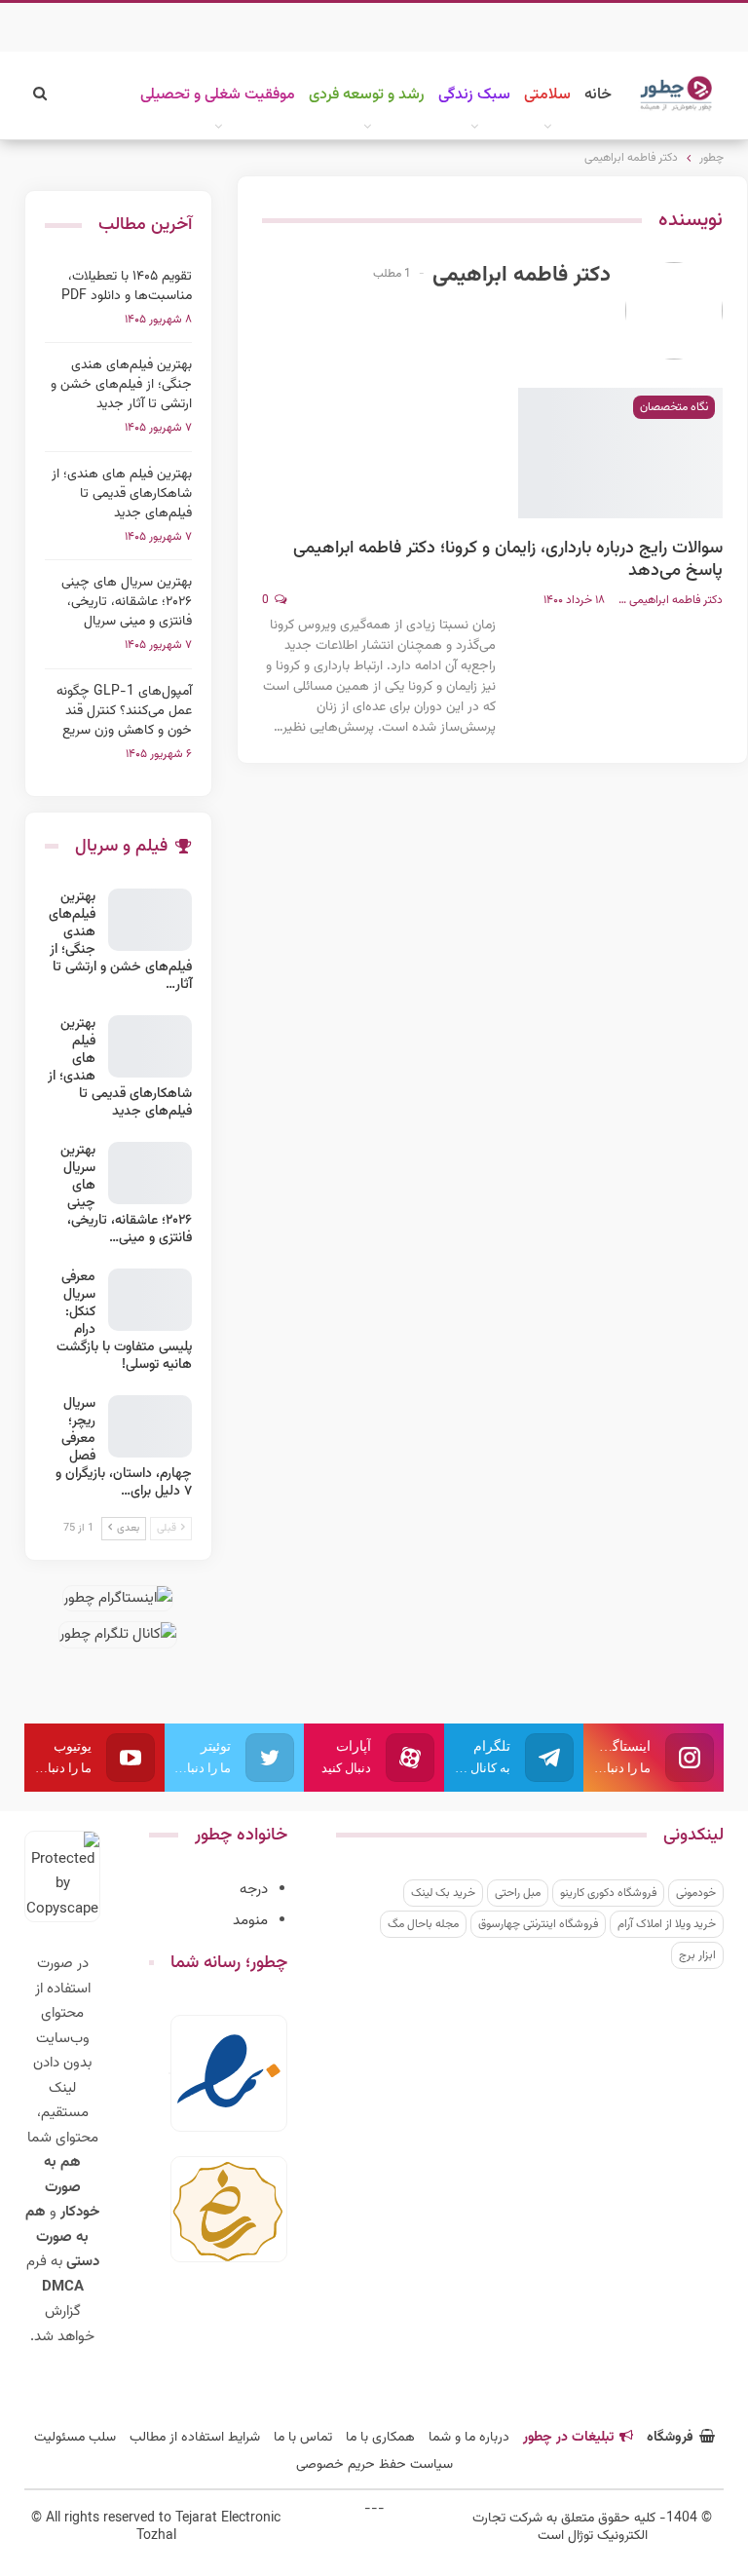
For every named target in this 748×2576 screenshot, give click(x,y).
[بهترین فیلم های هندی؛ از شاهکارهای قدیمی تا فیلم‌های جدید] (150, 1046)
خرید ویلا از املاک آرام (667, 1924)
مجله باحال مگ (423, 1924)
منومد (250, 1921)
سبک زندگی (474, 95)
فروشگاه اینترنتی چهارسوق (538, 1924)
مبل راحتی (518, 1893)
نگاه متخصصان (674, 407)
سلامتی (547, 95)
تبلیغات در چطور (568, 2438)
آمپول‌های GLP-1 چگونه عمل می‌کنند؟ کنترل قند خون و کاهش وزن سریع (124, 711)
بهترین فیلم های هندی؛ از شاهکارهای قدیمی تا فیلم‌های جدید (122, 494)
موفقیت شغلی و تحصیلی (218, 95)
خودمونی (696, 1893)
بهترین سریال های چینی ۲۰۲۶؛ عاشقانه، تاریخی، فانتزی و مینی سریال (127, 602)
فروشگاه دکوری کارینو (608, 1893)
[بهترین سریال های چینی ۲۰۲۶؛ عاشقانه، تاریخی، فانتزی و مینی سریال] (150, 1173)
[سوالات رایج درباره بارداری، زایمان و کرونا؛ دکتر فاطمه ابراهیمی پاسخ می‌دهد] (620, 453)
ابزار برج (697, 1955)
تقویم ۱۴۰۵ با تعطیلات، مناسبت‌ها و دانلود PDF (127, 286)
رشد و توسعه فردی (367, 95)
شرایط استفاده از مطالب (195, 2438)
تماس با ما (303, 2438)
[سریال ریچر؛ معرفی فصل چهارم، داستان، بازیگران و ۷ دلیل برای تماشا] (150, 1426)
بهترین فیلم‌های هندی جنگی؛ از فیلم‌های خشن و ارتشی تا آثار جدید (121, 385)
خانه (598, 95)
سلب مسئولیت (75, 2438)
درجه (254, 1890)
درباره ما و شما (469, 2438)
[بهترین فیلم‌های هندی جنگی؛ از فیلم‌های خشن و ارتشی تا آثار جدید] (150, 920)
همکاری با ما (380, 2438)
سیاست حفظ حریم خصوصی (374, 2465)
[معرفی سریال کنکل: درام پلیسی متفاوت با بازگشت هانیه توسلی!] (150, 1300)
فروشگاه (670, 2438)
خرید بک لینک (443, 1893)
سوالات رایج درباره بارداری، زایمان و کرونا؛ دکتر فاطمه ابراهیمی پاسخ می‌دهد (508, 560)
